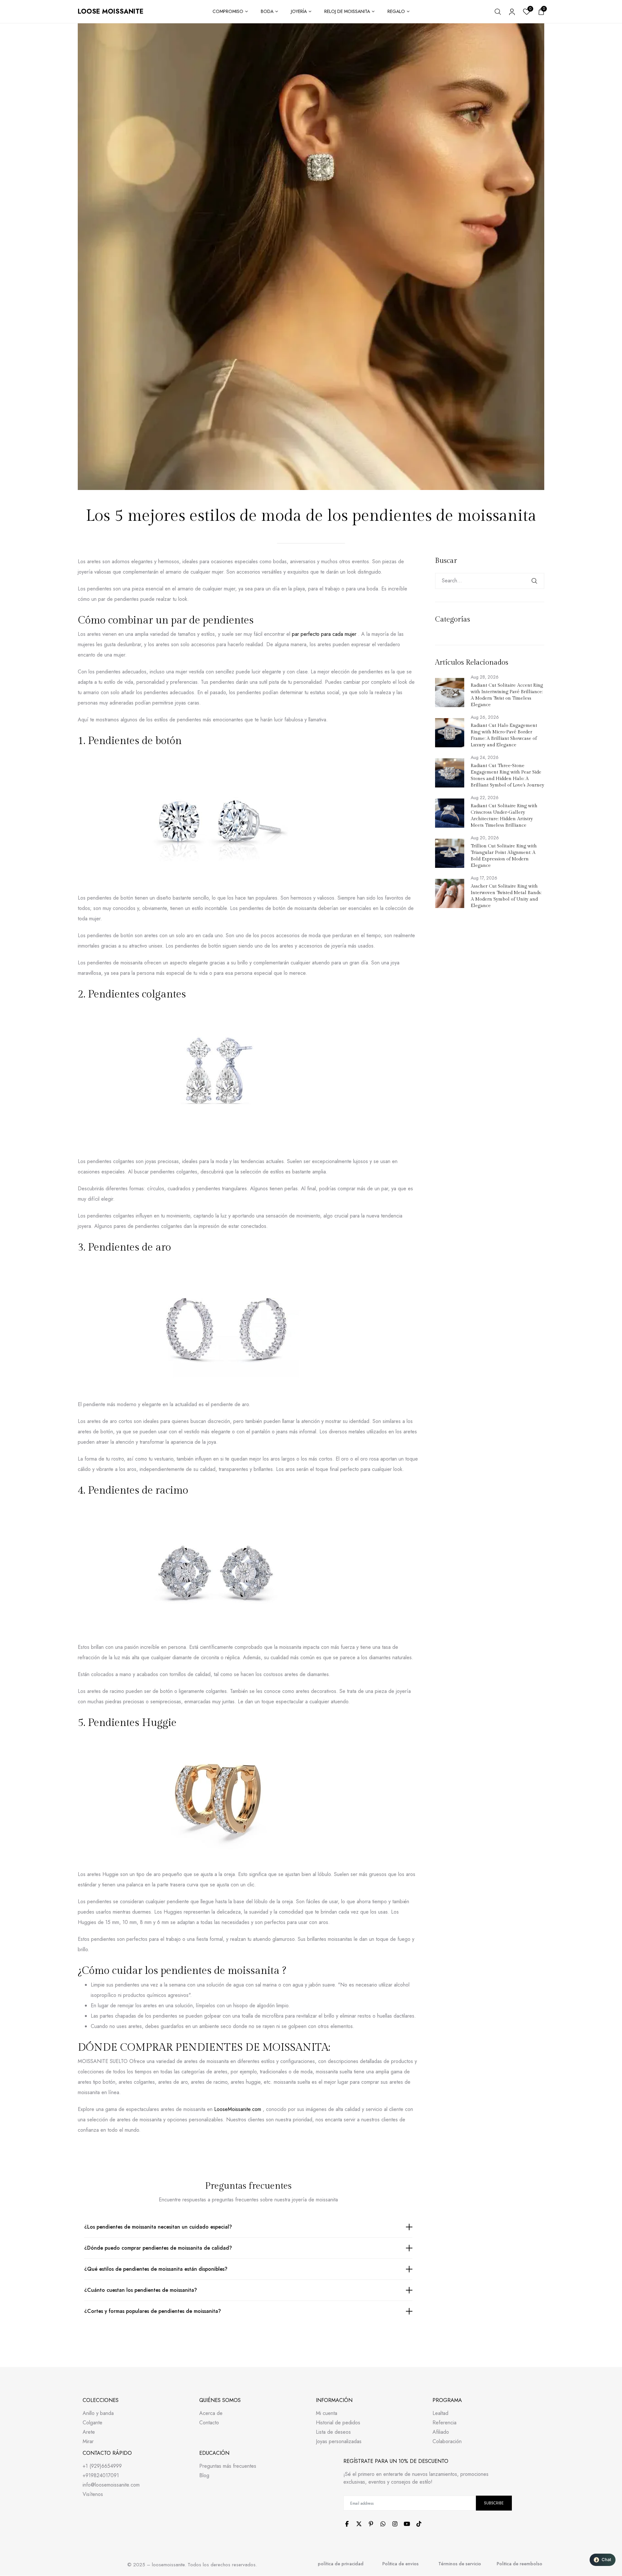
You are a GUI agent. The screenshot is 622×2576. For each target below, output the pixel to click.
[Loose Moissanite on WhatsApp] (383, 2524)
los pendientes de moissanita (212, 1971)
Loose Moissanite (111, 12)
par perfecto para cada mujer (324, 634)
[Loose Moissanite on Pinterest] (371, 2524)
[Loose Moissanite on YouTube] (407, 2524)
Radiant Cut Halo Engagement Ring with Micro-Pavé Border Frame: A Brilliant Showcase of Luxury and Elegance (504, 735)
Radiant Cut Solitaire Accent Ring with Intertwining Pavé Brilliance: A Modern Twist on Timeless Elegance (507, 695)
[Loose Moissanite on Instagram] (395, 2524)
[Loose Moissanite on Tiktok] (419, 2524)
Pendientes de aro (129, 1247)
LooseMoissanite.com (238, 2109)
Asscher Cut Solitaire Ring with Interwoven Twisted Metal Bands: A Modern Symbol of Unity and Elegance (506, 896)
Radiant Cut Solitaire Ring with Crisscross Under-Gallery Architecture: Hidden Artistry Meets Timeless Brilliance (504, 816)
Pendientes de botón (135, 741)
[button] (603, 2560)
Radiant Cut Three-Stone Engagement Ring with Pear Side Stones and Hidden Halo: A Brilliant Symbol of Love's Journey (507, 775)
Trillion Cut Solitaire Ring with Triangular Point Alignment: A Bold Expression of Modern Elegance (504, 856)
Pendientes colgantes (137, 994)
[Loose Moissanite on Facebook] (347, 2524)
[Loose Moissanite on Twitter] (359, 2524)
